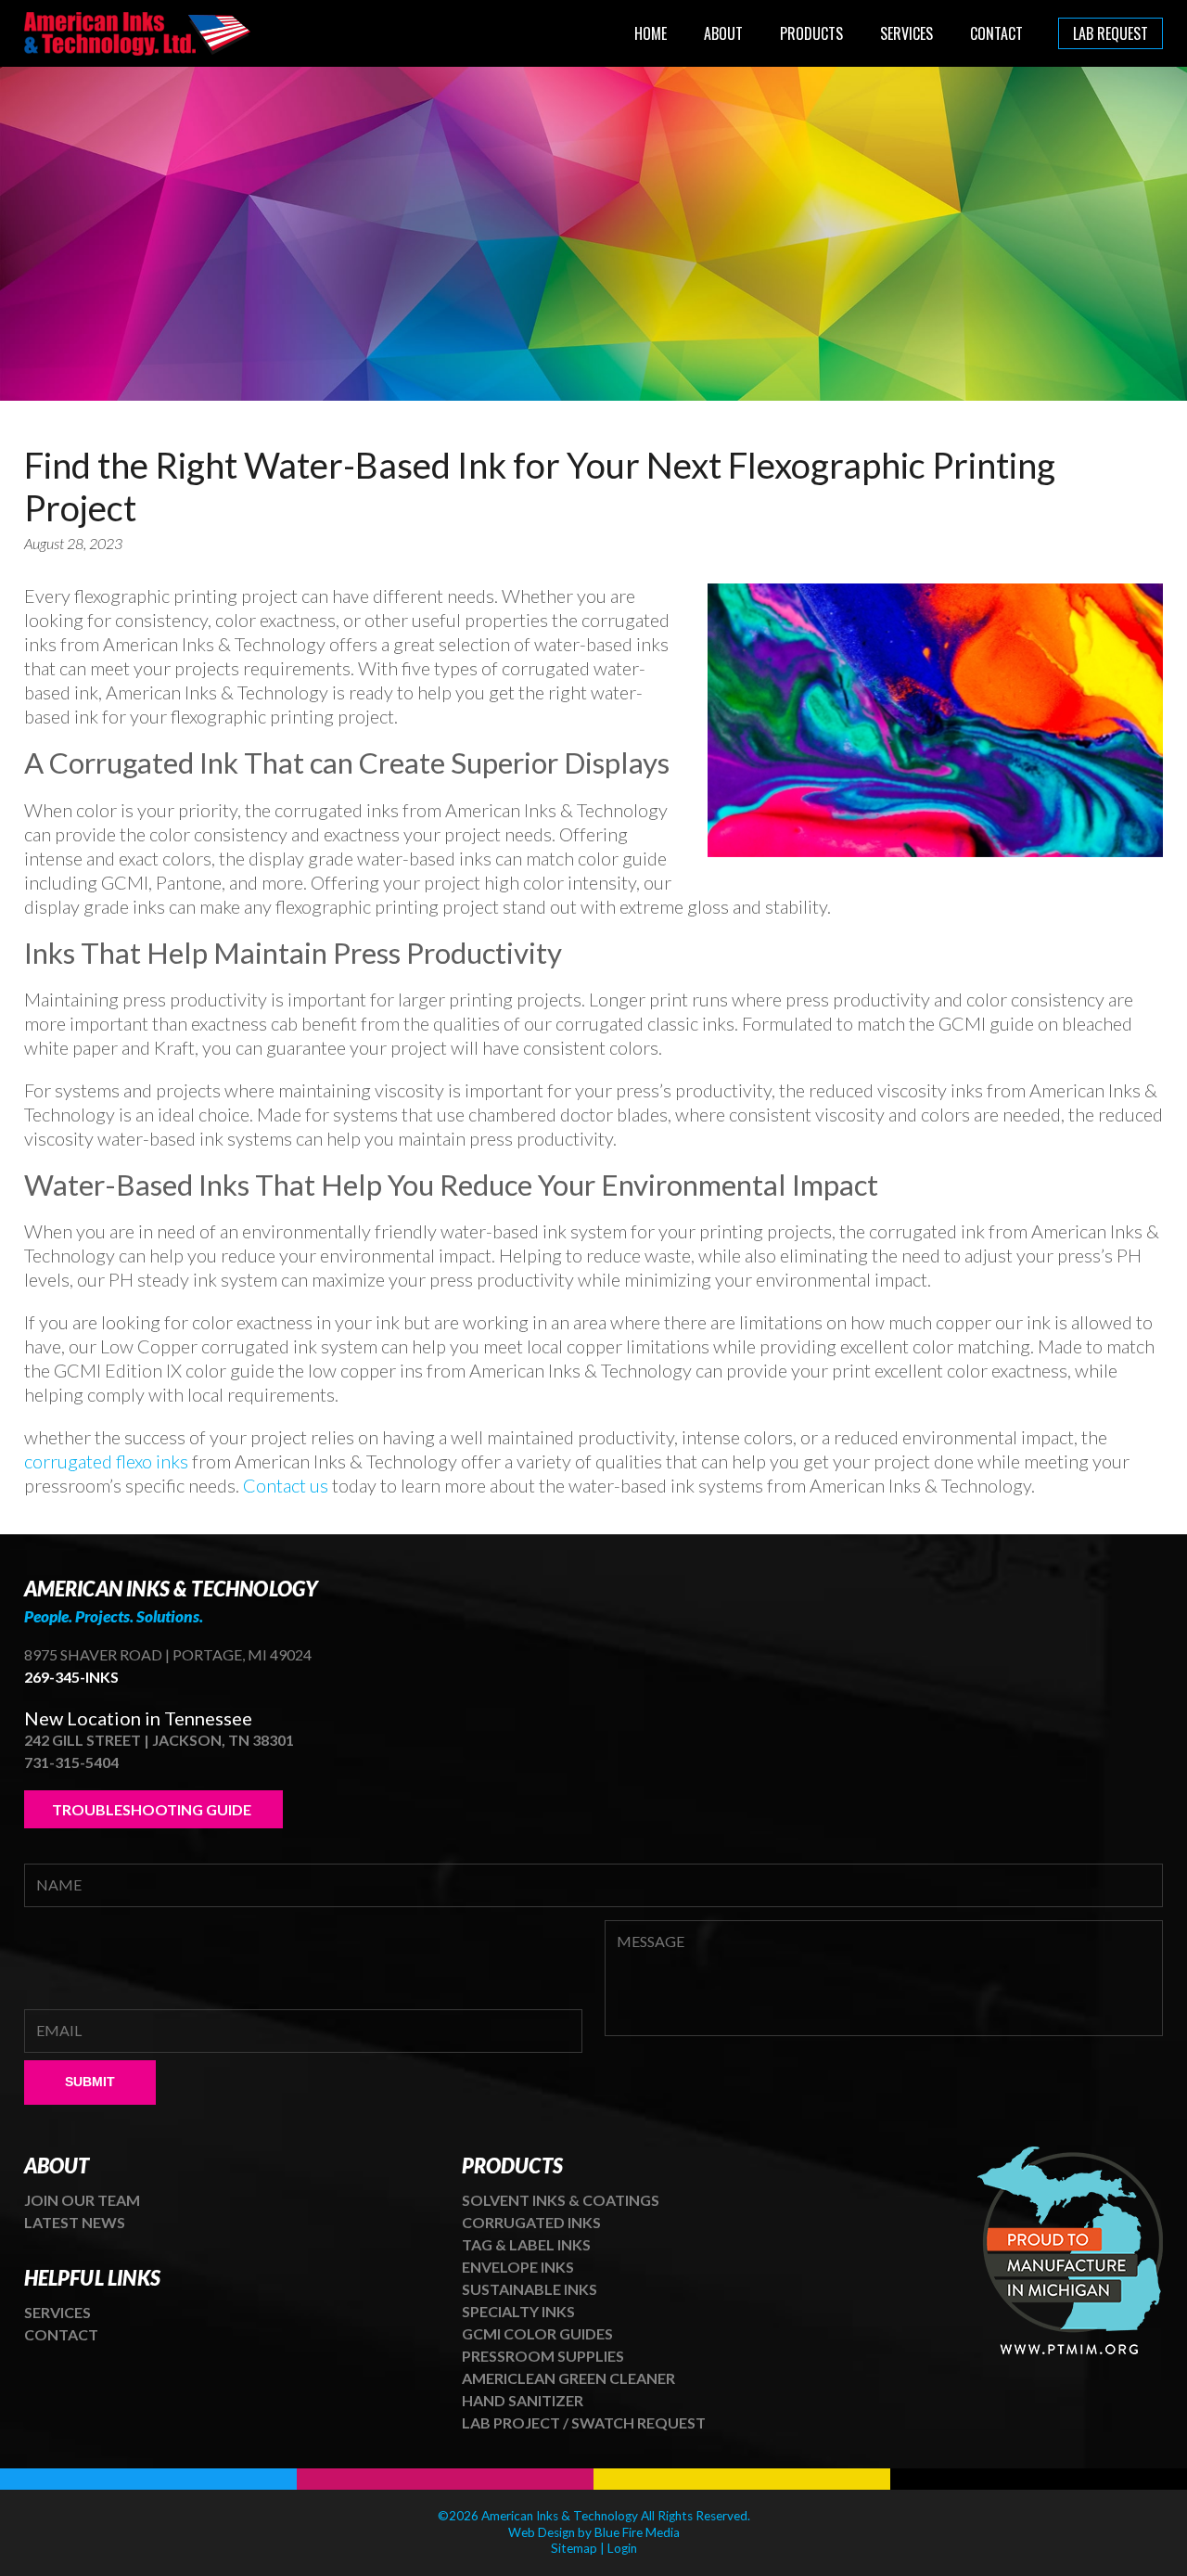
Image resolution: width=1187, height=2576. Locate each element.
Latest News (75, 2222)
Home (651, 33)
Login (622, 2548)
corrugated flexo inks (106, 1461)
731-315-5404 (71, 1762)
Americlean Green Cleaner (568, 2378)
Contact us (286, 1485)
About (723, 33)
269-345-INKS (71, 1677)
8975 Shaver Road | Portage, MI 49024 (168, 1654)
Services (906, 33)
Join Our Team (82, 2200)
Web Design (542, 2532)
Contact (996, 33)
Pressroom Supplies (543, 2356)
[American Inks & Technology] (139, 48)
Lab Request (1110, 33)
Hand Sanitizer (523, 2400)
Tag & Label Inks (526, 2244)
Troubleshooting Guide (153, 1809)
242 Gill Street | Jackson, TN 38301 (159, 1740)
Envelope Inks (518, 2267)
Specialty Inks (518, 2311)
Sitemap (574, 2548)
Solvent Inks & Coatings (561, 2200)
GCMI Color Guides (537, 2333)
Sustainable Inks (530, 2289)
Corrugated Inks (531, 2222)
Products (811, 33)
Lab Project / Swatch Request (584, 2422)
